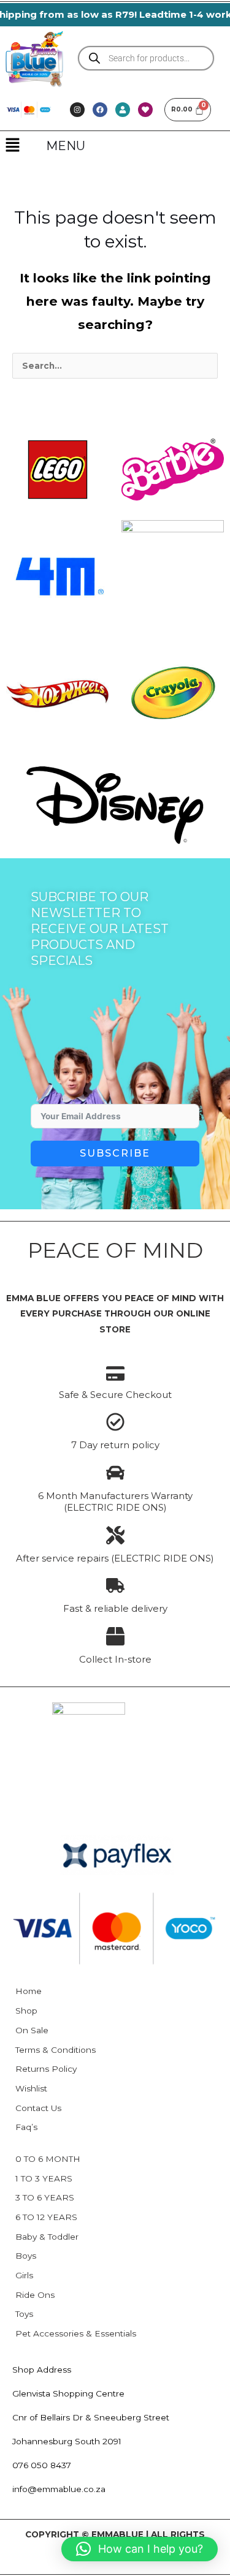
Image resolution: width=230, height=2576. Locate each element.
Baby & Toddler (47, 2237)
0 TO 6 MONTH (48, 2159)
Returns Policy (46, 2069)
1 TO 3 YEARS (44, 2178)
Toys (24, 2314)
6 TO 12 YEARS (46, 2217)
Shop (26, 2011)
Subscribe (115, 1153)
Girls (24, 2275)
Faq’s (26, 2127)
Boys (26, 2256)
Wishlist (31, 2088)
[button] (12, 146)
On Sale (32, 2030)
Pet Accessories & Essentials (76, 2333)
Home (29, 1991)
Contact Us (38, 2108)
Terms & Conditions (56, 2050)
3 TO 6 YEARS (45, 2197)
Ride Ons (35, 2295)
